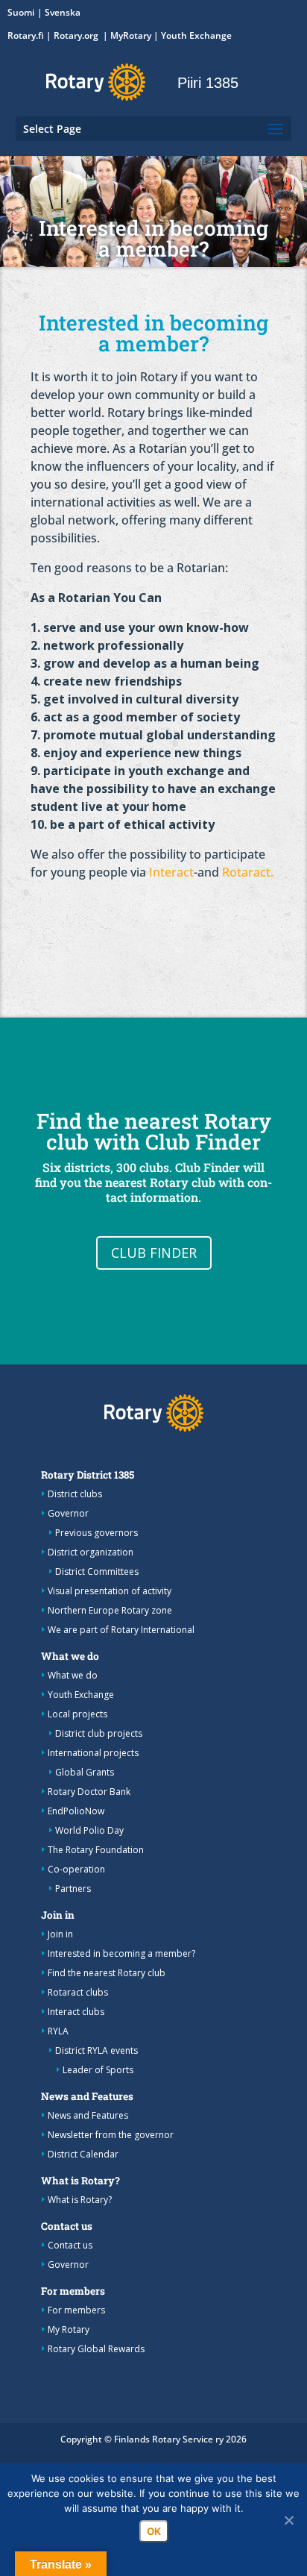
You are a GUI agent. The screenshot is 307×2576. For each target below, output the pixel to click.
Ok (154, 2531)
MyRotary (131, 35)
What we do (70, 1656)
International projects (93, 1753)
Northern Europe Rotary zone (110, 1610)
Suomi (21, 12)
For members (73, 2291)
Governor (68, 1513)
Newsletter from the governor (111, 2135)
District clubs (75, 1494)
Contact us (67, 2226)
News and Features (87, 2096)
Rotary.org (77, 35)
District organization (91, 1552)
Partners (73, 1889)
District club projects (99, 1733)
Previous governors (96, 1533)
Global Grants (85, 1772)
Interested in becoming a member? (121, 1953)
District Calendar (83, 2154)
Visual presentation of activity (110, 1591)
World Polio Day (89, 1830)
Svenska (63, 12)
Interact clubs (76, 2012)
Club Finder (154, 1253)
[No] (288, 2520)
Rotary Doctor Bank (89, 1792)
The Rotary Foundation (96, 1850)
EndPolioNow (76, 1811)
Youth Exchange (196, 35)
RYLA (58, 2031)
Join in (58, 1915)
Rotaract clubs (78, 1992)
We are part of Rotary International (121, 1630)
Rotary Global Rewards (96, 2349)
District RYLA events (96, 2050)
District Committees (97, 1571)
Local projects (77, 1714)
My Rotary (69, 2329)
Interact (171, 872)
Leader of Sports (98, 2070)
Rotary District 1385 (88, 1475)
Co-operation (76, 1869)
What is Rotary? (80, 2181)
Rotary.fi (26, 35)
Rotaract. (248, 872)
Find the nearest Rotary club (107, 1973)
